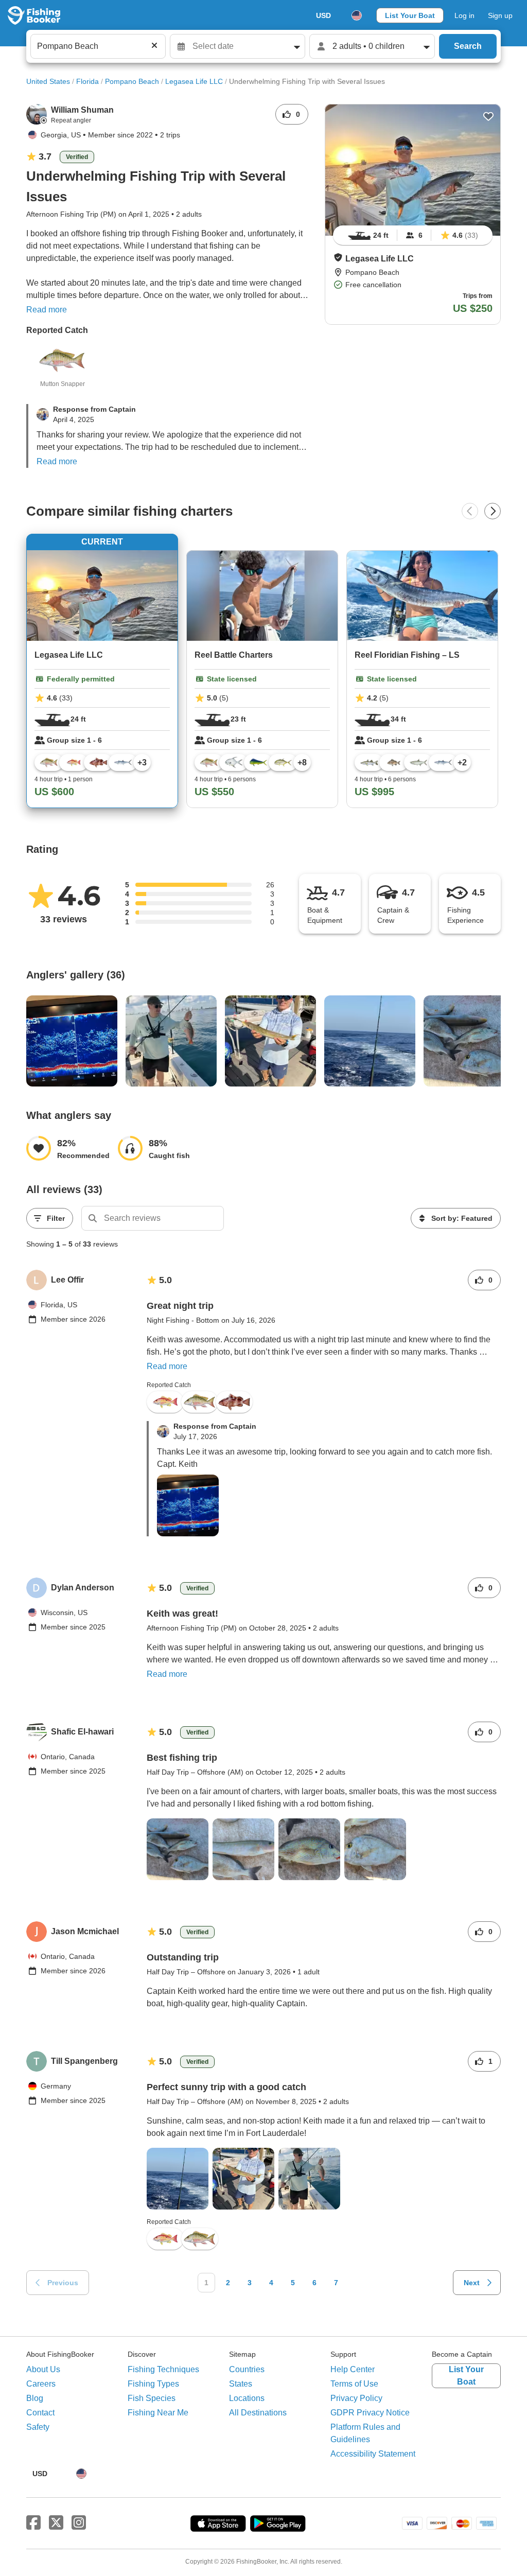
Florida (87, 81)
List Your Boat (410, 15)
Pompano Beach (132, 81)
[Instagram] (79, 2523)
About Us (43, 2369)
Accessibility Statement (373, 2454)
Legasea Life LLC (194, 81)
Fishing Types (153, 2384)
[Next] (493, 511)
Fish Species (152, 2398)
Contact (40, 2413)
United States (48, 81)
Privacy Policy (356, 2398)
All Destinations (258, 2413)
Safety (38, 2427)
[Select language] (357, 15)
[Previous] (470, 511)
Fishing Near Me (158, 2413)
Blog (35, 2398)
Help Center (353, 2369)
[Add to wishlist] (488, 116)
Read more (47, 310)
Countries (247, 2369)
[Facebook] (33, 2523)
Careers (41, 2384)
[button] (338, 257)
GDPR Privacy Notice (370, 2413)
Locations (247, 2398)
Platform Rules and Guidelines (365, 2433)
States (241, 2384)
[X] (56, 2523)
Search (468, 46)
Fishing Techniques (163, 2369)
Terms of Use (354, 2384)
